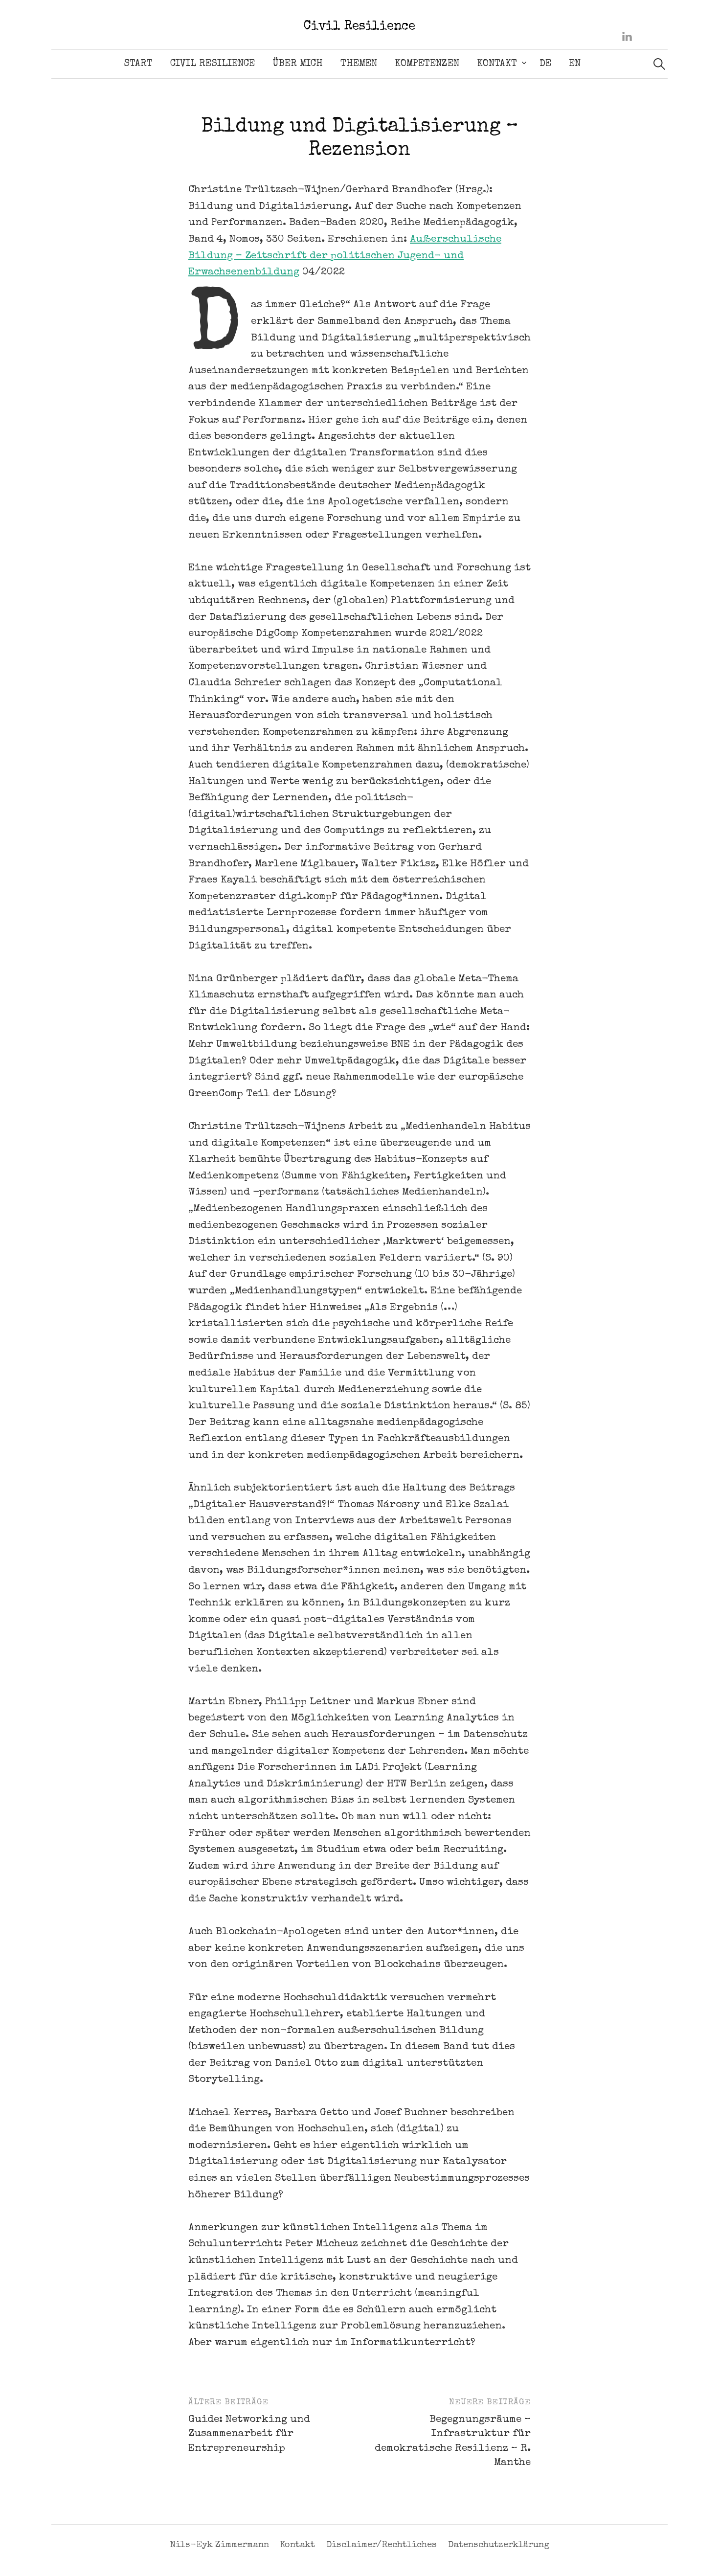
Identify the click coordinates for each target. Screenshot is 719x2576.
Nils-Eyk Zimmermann (219, 2545)
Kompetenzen (427, 64)
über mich (298, 64)
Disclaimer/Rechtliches (382, 2545)
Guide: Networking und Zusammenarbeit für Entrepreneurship (249, 2434)
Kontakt (497, 64)
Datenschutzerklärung (499, 2545)
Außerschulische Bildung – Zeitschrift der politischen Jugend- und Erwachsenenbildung (345, 256)
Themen (359, 64)
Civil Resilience (359, 27)
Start (138, 64)
